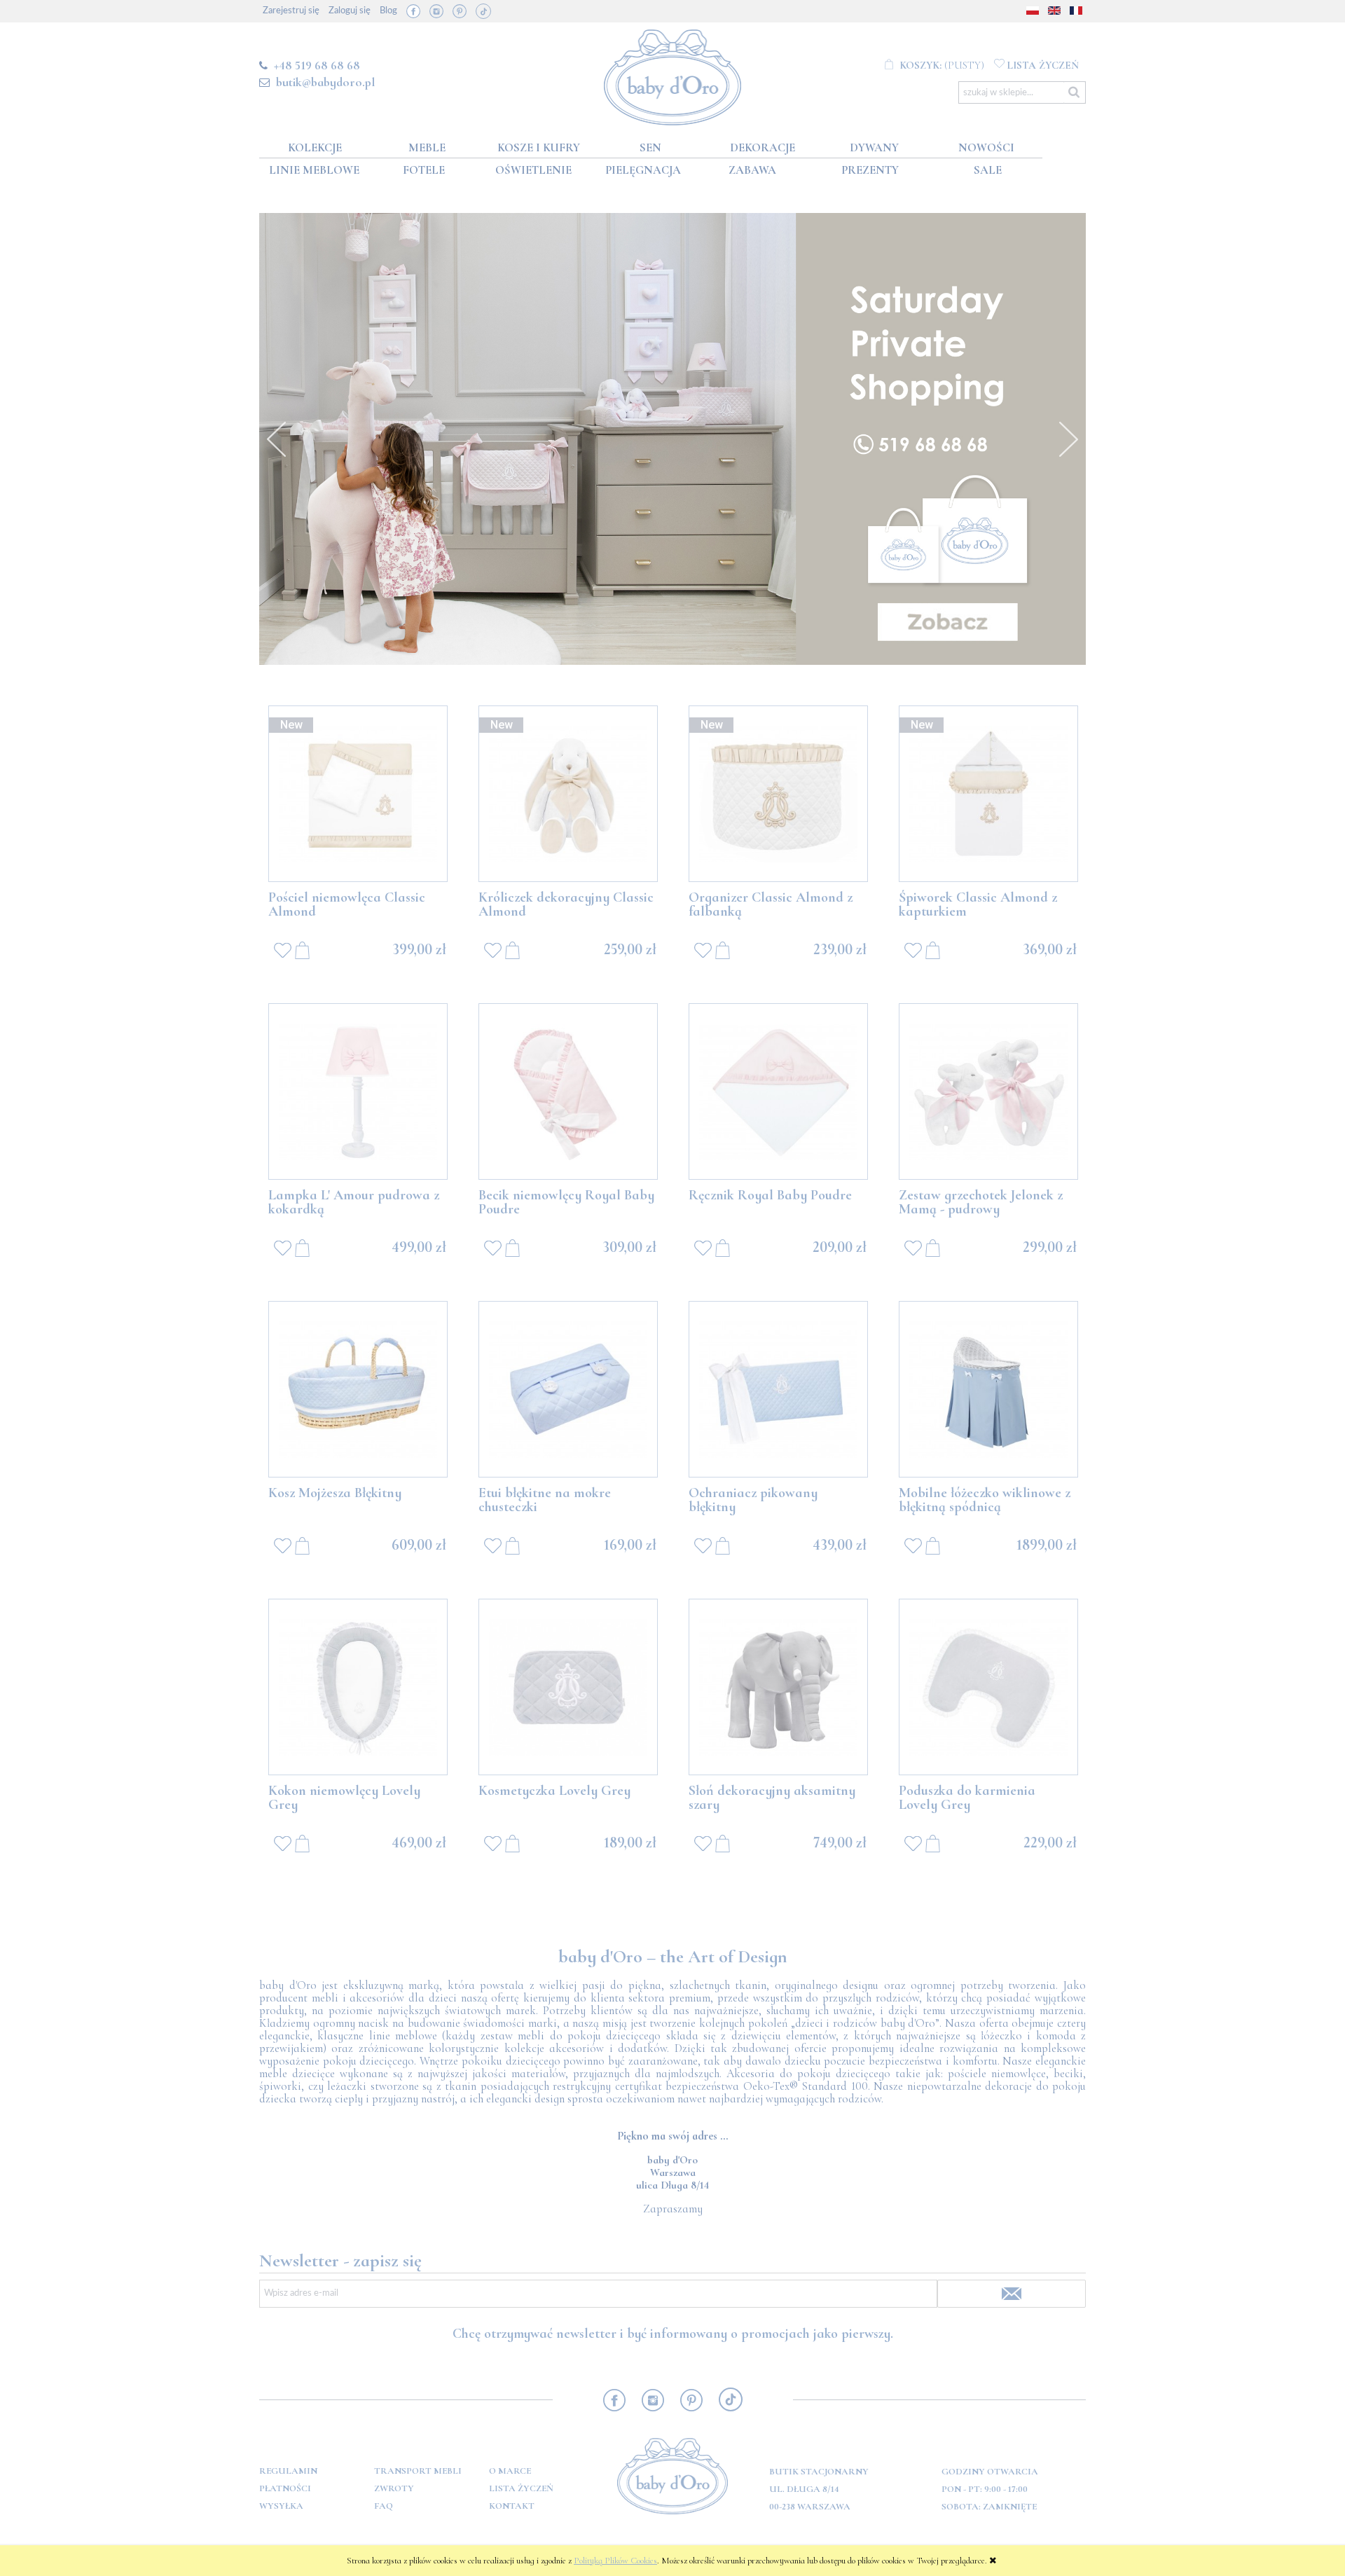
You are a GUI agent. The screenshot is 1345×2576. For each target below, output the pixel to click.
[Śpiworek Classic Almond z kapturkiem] (988, 794)
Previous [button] (277, 439)
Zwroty (394, 2488)
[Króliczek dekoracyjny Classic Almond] (568, 794)
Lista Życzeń (521, 2488)
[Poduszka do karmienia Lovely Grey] (988, 1687)
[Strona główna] (673, 75)
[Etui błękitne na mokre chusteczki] (568, 1389)
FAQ (384, 2506)
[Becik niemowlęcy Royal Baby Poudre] (568, 1091)
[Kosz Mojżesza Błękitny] (358, 1389)
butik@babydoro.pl (325, 82)
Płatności (285, 2488)
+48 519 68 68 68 (317, 65)
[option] (672, 439)
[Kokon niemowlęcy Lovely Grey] (358, 1687)
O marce (510, 2471)
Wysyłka (281, 2506)
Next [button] (1068, 439)
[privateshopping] (672, 439)
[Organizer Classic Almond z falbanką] (778, 794)
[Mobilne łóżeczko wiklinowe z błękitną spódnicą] (988, 1389)
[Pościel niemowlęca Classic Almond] (358, 794)
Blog (388, 11)
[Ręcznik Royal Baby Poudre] (778, 1091)
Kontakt (512, 2506)
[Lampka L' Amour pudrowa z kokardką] (358, 1091)
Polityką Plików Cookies (615, 2561)
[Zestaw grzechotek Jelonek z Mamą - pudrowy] (988, 1091)
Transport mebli (418, 2471)
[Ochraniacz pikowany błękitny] (778, 1389)
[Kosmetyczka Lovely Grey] (568, 1687)
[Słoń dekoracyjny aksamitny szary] (778, 1687)
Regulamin (288, 2471)
